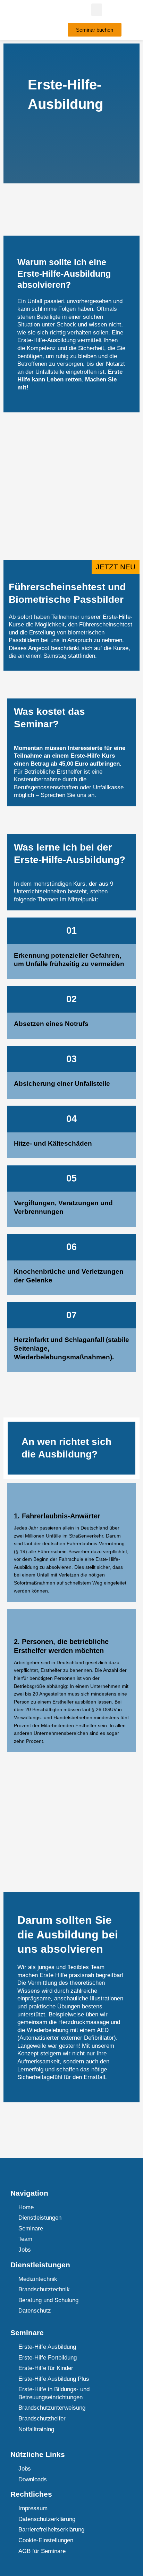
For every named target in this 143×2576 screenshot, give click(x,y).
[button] (97, 10)
